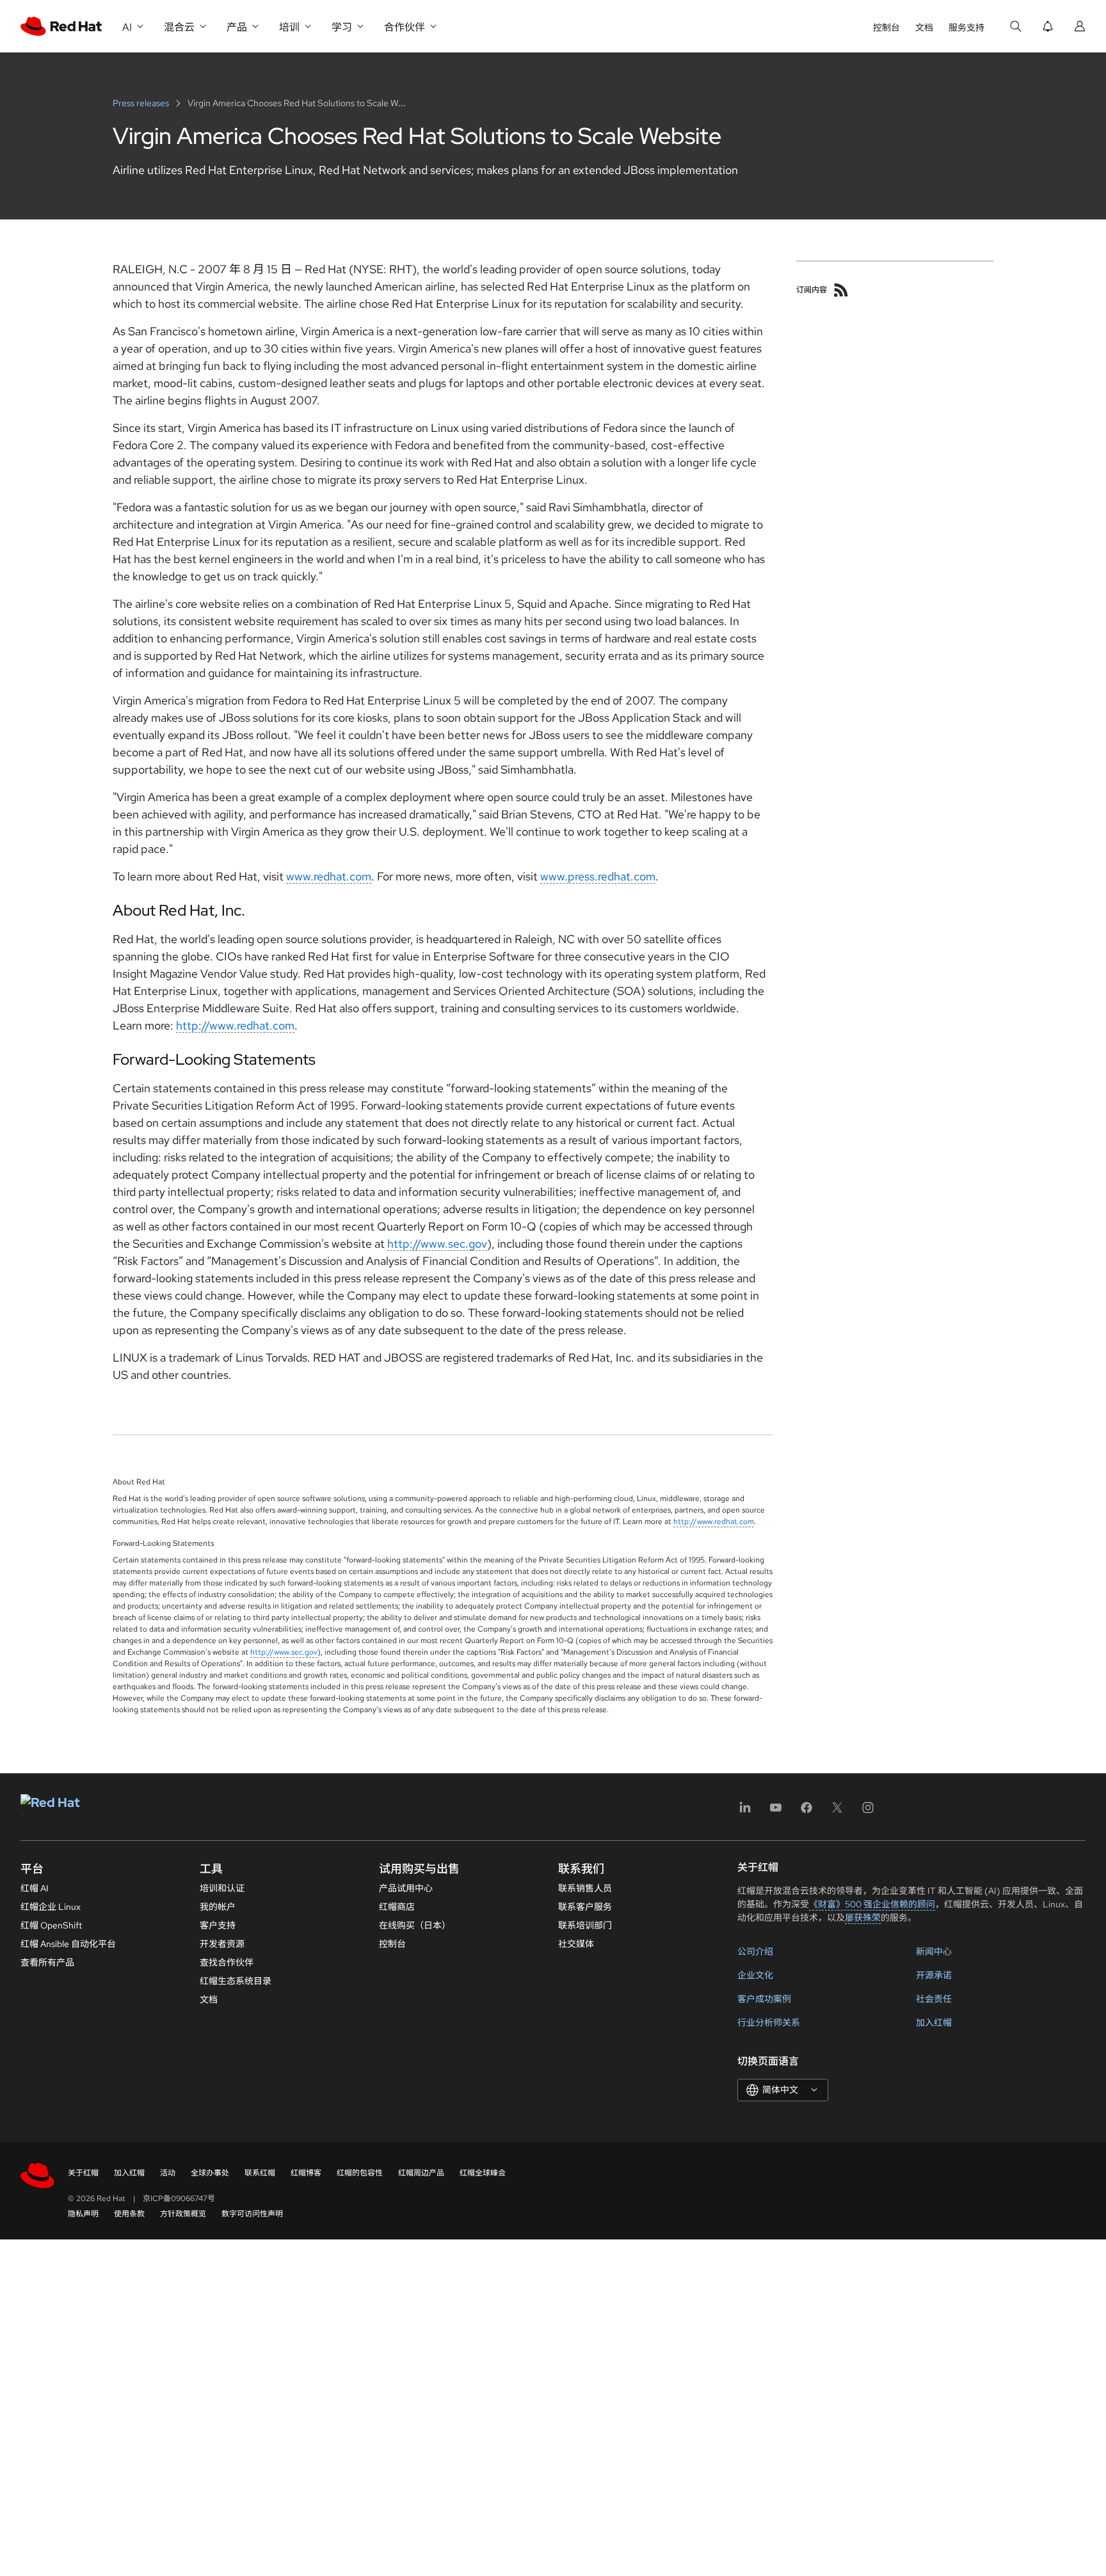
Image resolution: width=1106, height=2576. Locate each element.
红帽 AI (35, 1888)
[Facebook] (806, 1812)
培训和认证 (222, 1888)
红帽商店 (397, 1907)
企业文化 (755, 1975)
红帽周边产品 (421, 2173)
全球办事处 (210, 2173)
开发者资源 (222, 1944)
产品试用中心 (406, 1888)
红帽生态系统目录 (236, 1981)
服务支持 (966, 28)
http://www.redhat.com (235, 1025)
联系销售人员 (585, 1888)
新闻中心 (934, 1952)
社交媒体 (576, 1944)
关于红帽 (83, 2173)
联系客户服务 (585, 1907)
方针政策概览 (183, 2214)
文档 (924, 28)
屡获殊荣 (863, 1918)
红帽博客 (306, 2173)
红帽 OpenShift (51, 1925)
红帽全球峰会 (483, 2173)
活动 (168, 2173)
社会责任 (934, 1999)
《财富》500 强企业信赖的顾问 (872, 1904)
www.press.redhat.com (598, 876)
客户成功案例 (764, 1999)
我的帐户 (218, 1907)
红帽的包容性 (360, 2173)
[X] (837, 1812)
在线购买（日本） (415, 1925)
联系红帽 (260, 2173)
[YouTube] (776, 1812)
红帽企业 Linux (51, 1907)
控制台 (886, 28)
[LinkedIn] (745, 1812)
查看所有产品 (47, 1962)
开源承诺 (934, 1975)
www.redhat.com (329, 876)
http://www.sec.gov (437, 1244)
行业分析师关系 (769, 2023)
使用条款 (129, 2214)
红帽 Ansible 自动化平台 (68, 1944)
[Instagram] (868, 1812)
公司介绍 (755, 1952)
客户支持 (218, 1925)
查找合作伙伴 (227, 1962)
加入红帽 (934, 2023)
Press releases (142, 103)
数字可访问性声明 (252, 2214)
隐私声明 (83, 2214)
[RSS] (841, 290)
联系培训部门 (585, 1925)
